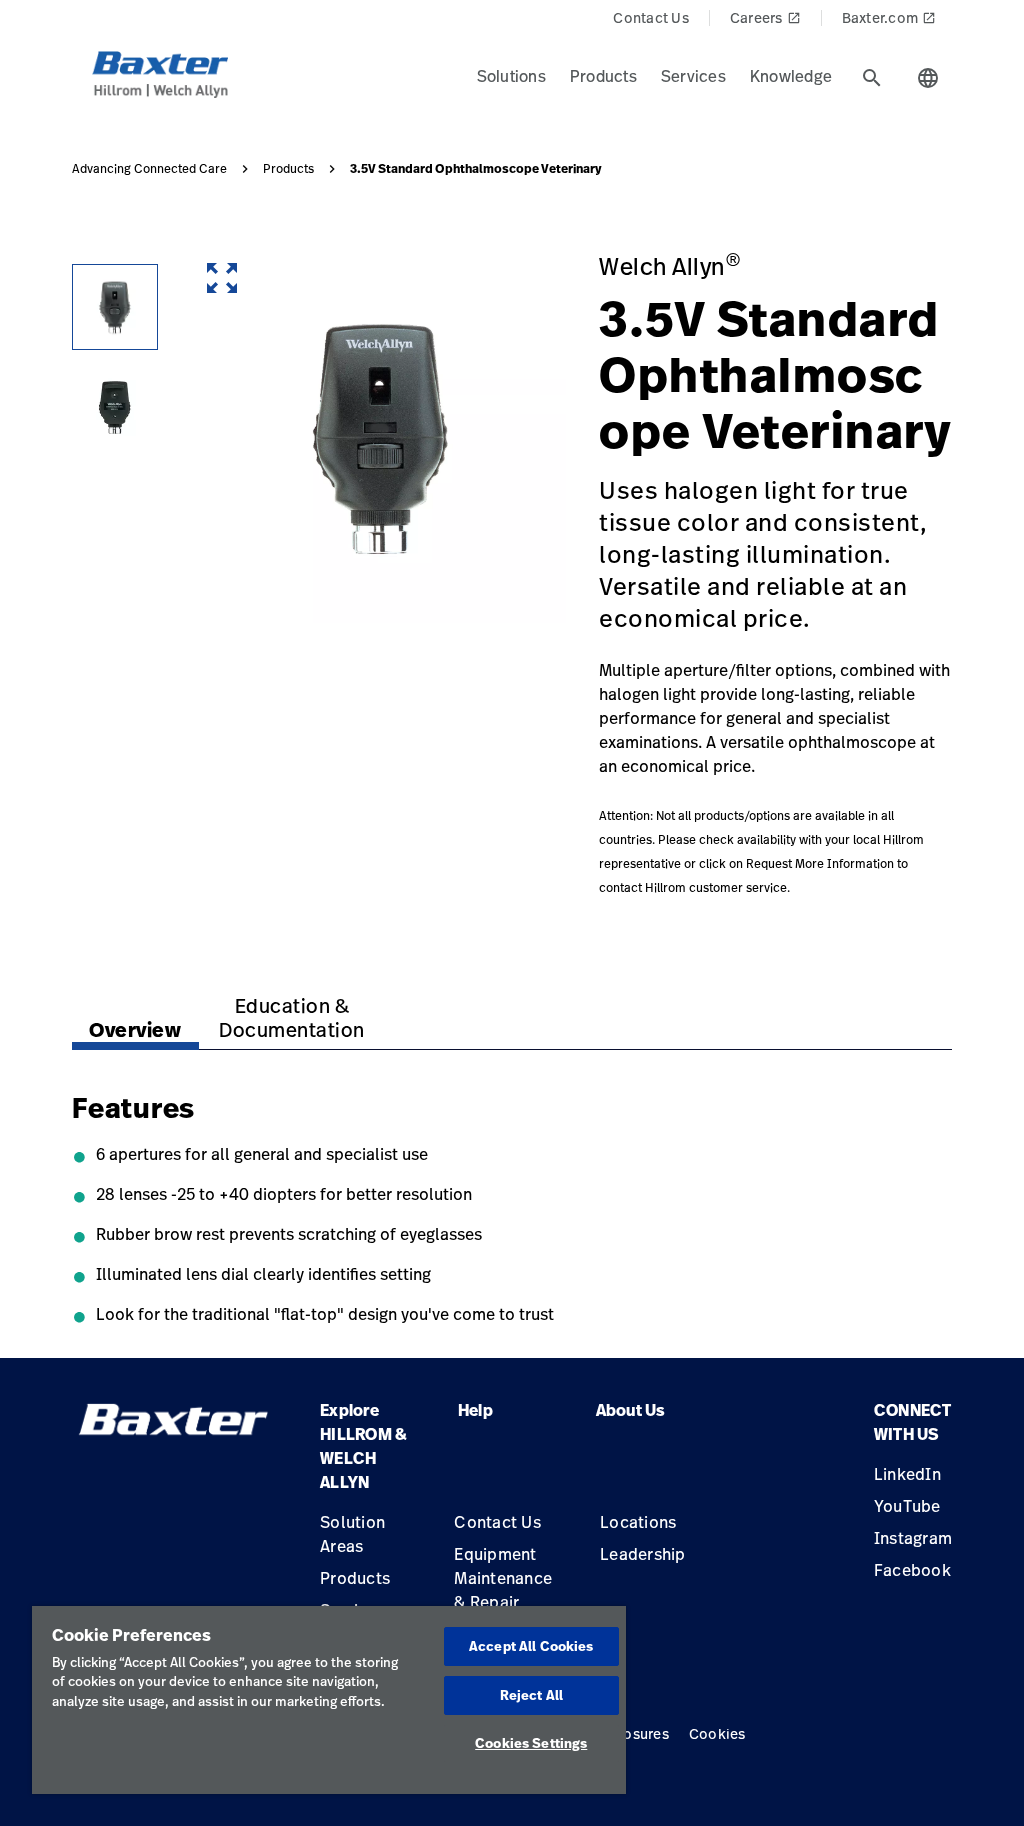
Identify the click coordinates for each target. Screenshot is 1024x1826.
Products (288, 169)
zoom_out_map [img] (222, 278)
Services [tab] (693, 76)
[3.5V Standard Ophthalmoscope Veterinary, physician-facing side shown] (115, 407)
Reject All (531, 1695)
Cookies (717, 1733)
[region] (329, 1700)
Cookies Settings (531, 1743)
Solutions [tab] (511, 76)
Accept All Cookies (531, 1646)
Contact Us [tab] (651, 17)
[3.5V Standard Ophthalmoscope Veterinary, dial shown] (115, 307)
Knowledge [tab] (791, 76)
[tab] (872, 78)
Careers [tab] (765, 17)
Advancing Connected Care (149, 169)
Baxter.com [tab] (889, 17)
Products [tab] (603, 76)
